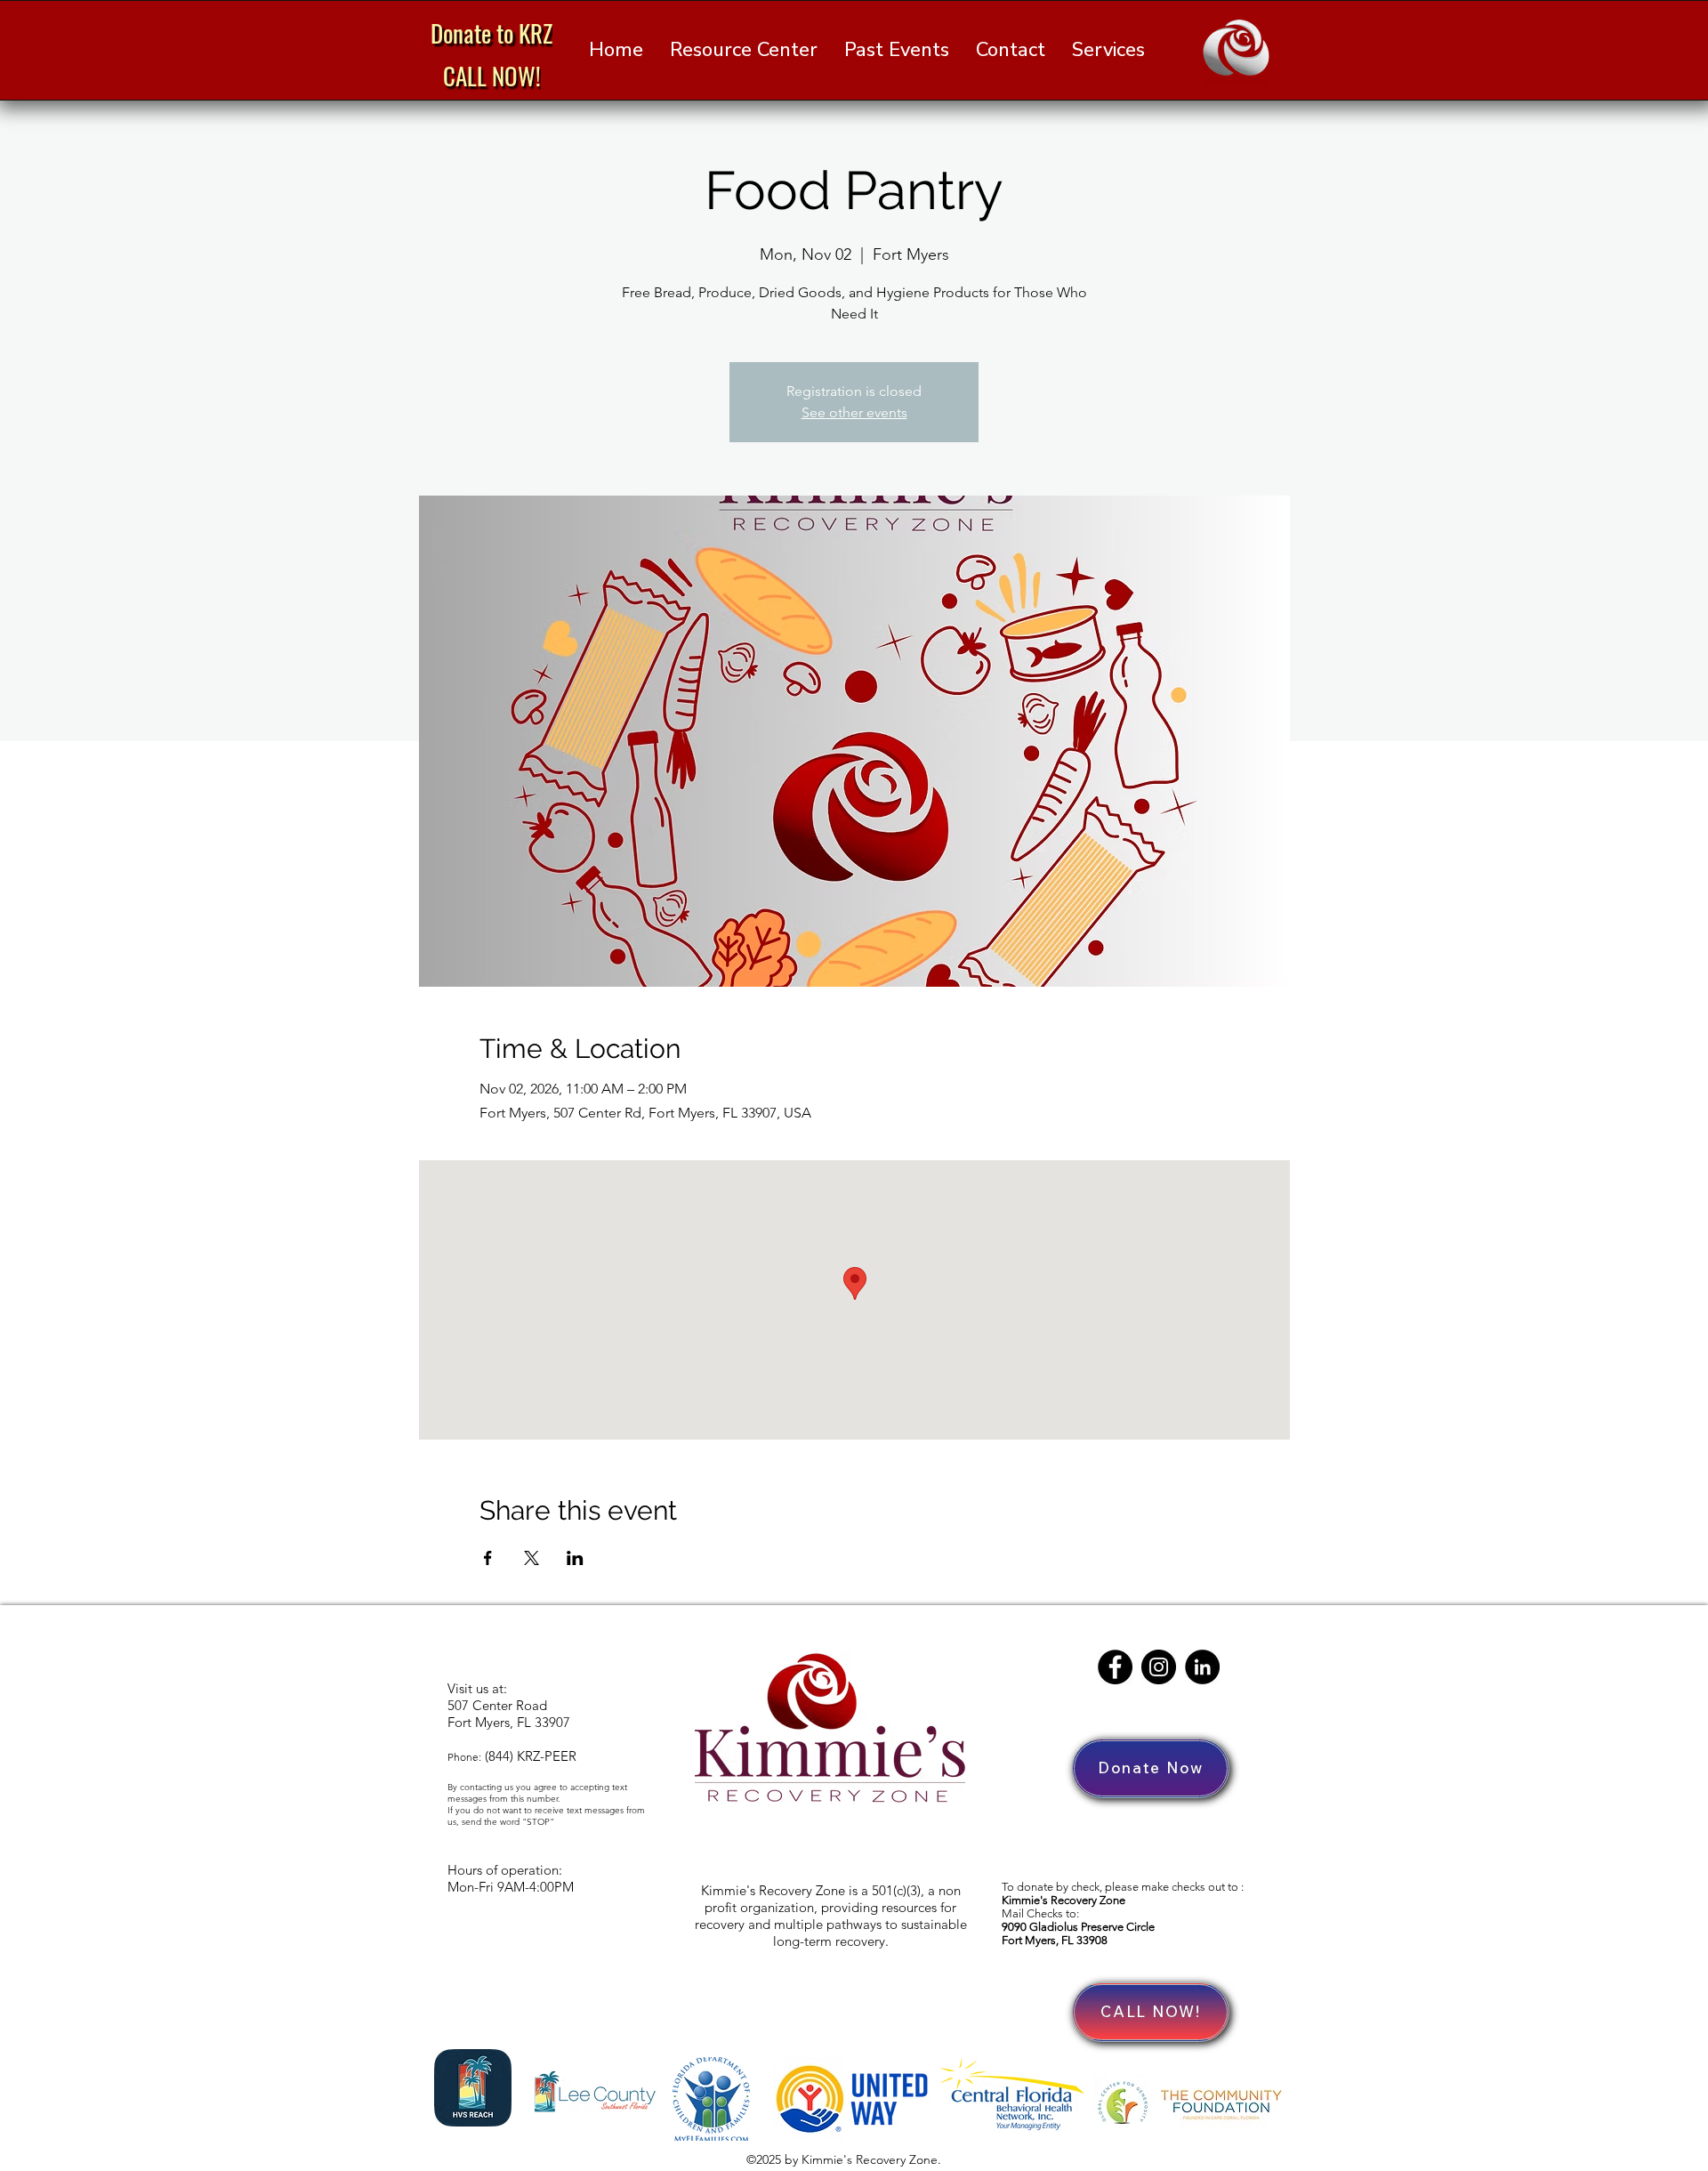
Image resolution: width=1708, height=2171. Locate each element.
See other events (854, 412)
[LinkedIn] (1202, 1667)
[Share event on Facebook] (488, 1558)
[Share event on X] (532, 1558)
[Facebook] (1115, 1667)
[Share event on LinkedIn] (575, 1558)
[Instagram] (1159, 1667)
